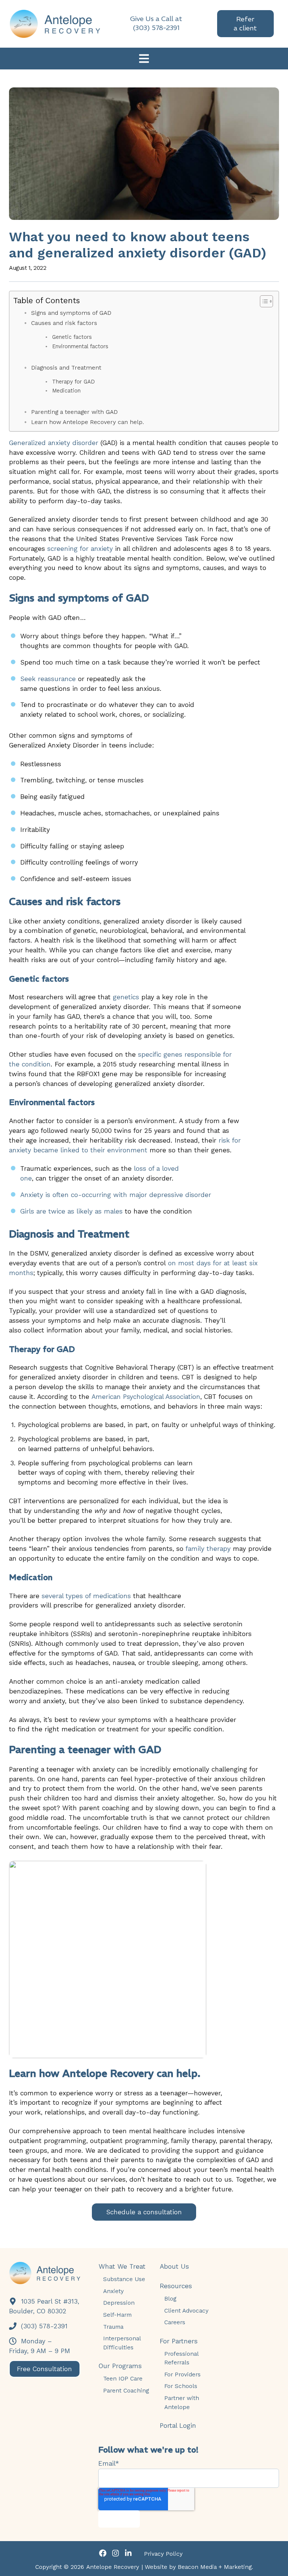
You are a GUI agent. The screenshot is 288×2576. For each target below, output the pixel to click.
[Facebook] (103, 2554)
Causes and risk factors (64, 323)
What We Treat (122, 2266)
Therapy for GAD (73, 382)
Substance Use (124, 2279)
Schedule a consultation (144, 2212)
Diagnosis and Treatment (67, 368)
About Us (174, 2266)
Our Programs (120, 2366)
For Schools (181, 2386)
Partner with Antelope (182, 2402)
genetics (126, 997)
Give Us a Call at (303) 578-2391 (156, 23)
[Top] (276, 2567)
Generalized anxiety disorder (54, 443)
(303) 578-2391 (43, 2326)
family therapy (208, 1549)
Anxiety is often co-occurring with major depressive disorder (116, 1195)
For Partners (179, 2341)
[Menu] (144, 60)
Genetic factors (72, 337)
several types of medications (86, 1596)
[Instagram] (115, 2554)
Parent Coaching (126, 2390)
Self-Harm (117, 2315)
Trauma (113, 2327)
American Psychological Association (146, 1397)
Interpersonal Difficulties (122, 2343)
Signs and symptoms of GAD (71, 313)
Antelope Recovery (113, 2567)
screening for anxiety (80, 549)
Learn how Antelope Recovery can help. (88, 422)
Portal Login (178, 2426)
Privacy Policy (163, 2554)
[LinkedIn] (128, 2554)
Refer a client (245, 23)
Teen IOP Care (123, 2378)
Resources (176, 2286)
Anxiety (113, 2291)
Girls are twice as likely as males (71, 1211)
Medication (66, 391)
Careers (175, 2322)
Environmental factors (80, 347)
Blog (170, 2299)
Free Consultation (44, 2369)
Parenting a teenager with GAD (74, 412)
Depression (119, 2303)
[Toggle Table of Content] (263, 301)
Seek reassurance (48, 679)
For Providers (182, 2374)
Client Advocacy (186, 2311)
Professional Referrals (181, 2358)
